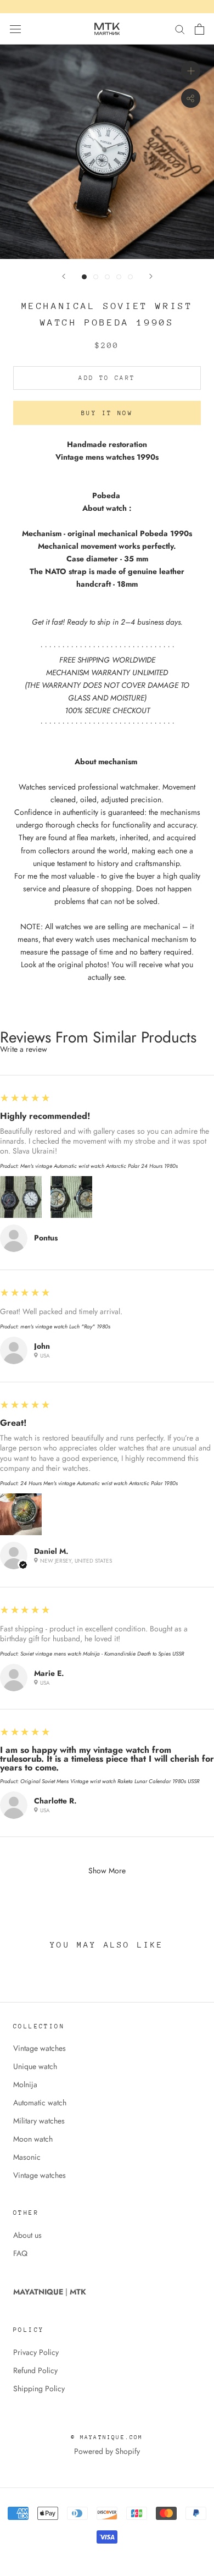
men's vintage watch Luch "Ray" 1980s (65, 1326)
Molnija (25, 2084)
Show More (107, 1871)
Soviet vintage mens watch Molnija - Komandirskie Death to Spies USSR (102, 1654)
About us (27, 2235)
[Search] (180, 29)
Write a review (24, 1049)
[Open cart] (199, 29)
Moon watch (33, 2139)
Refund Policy (35, 2370)
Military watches (39, 2121)
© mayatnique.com (107, 2437)
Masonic (27, 2157)
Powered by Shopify (107, 2451)
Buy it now (107, 413)
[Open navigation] (15, 29)
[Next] (151, 276)
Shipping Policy (39, 2389)
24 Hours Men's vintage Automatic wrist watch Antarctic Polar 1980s (99, 1483)
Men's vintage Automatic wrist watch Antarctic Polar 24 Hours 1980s (99, 1166)
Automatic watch (40, 2103)
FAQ (20, 2253)
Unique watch (35, 2066)
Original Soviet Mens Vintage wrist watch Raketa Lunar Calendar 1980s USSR (110, 1781)
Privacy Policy (36, 2352)
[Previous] (64, 276)
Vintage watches (40, 2048)
